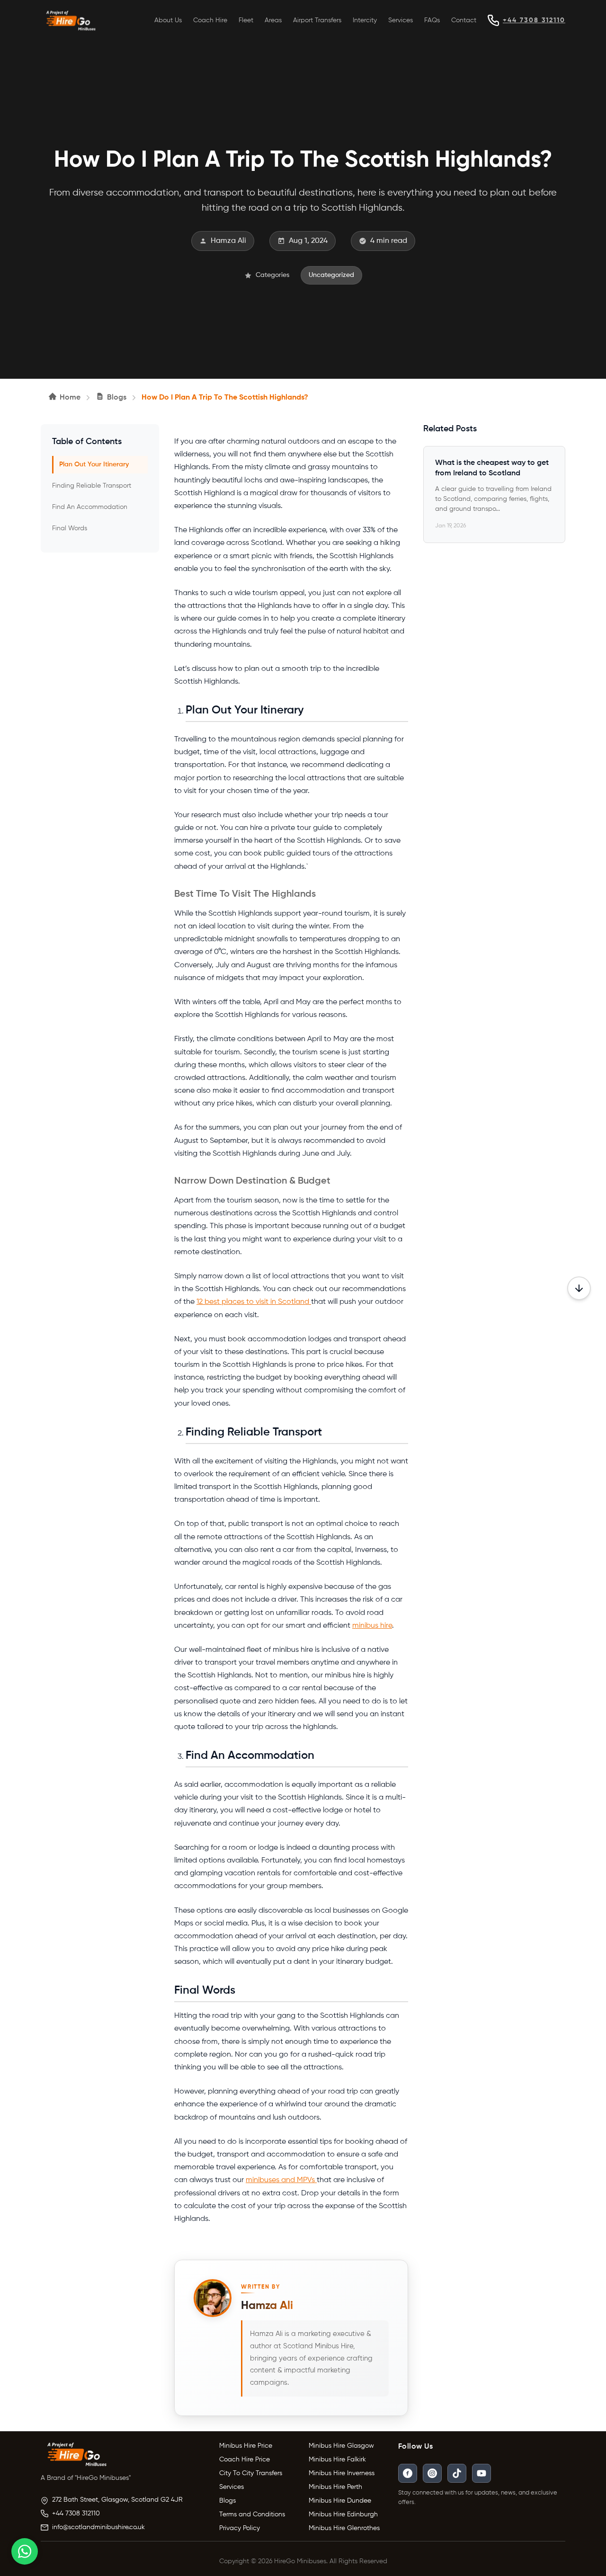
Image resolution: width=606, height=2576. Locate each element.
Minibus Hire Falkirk (337, 2460)
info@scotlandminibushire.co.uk (98, 2527)
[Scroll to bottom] (579, 1288)
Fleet (246, 20)
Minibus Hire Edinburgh (343, 2514)
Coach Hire (210, 20)
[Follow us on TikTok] (457, 2473)
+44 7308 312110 (534, 20)
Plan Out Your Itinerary (94, 464)
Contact (464, 20)
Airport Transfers (317, 20)
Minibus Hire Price (246, 2446)
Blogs (227, 2501)
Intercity (365, 20)
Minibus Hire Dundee (340, 2501)
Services (401, 20)
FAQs (432, 20)
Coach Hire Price (245, 2460)
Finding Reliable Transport (92, 486)
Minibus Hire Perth (335, 2487)
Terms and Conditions (252, 2514)
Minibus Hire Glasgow (341, 2446)
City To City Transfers (251, 2473)
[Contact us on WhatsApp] (25, 2551)
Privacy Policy (240, 2528)
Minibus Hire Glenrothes (344, 2528)
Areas (273, 20)
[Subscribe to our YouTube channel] (481, 2473)
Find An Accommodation (90, 507)
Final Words (70, 528)
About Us (168, 20)
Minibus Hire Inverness (342, 2473)
